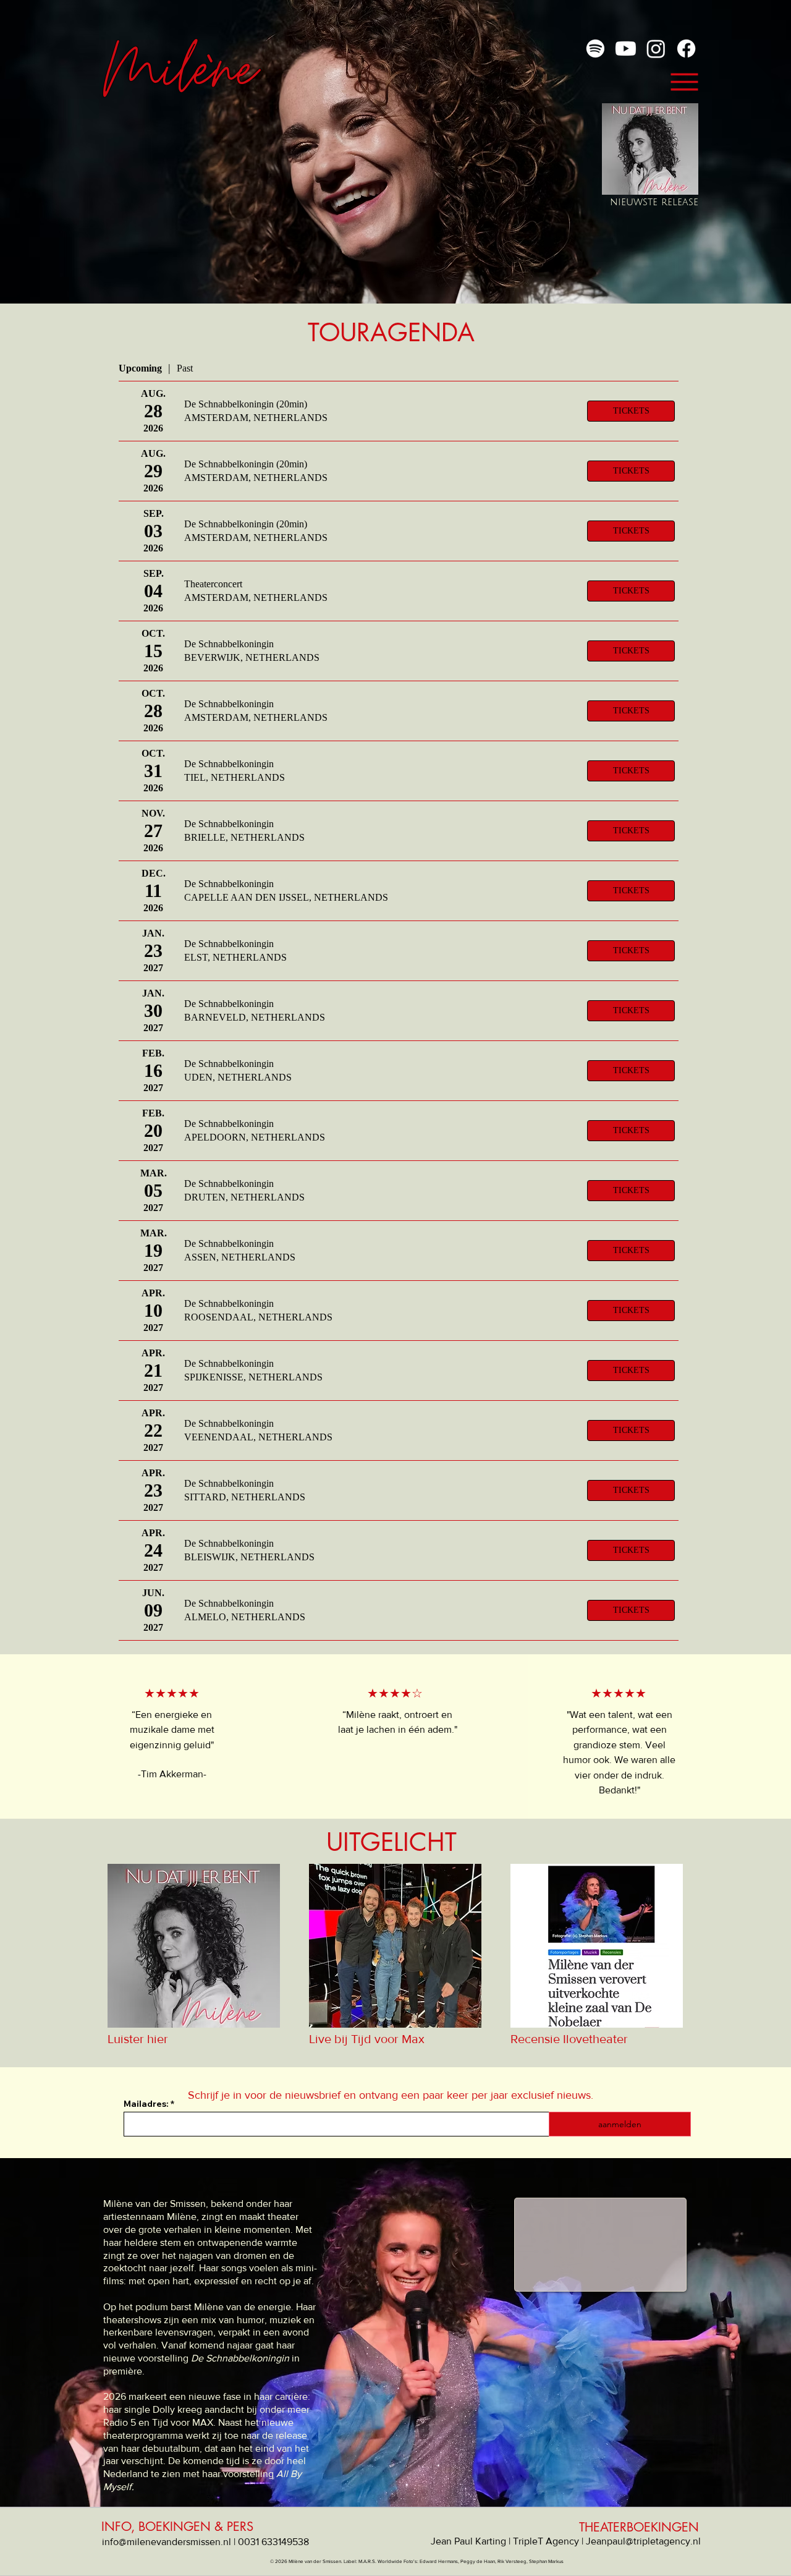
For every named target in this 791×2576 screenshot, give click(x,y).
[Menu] (684, 82)
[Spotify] (595, 49)
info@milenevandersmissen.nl (167, 2542)
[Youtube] (626, 49)
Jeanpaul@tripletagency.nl (643, 2541)
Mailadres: (146, 2104)
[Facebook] (686, 49)
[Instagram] (656, 49)
